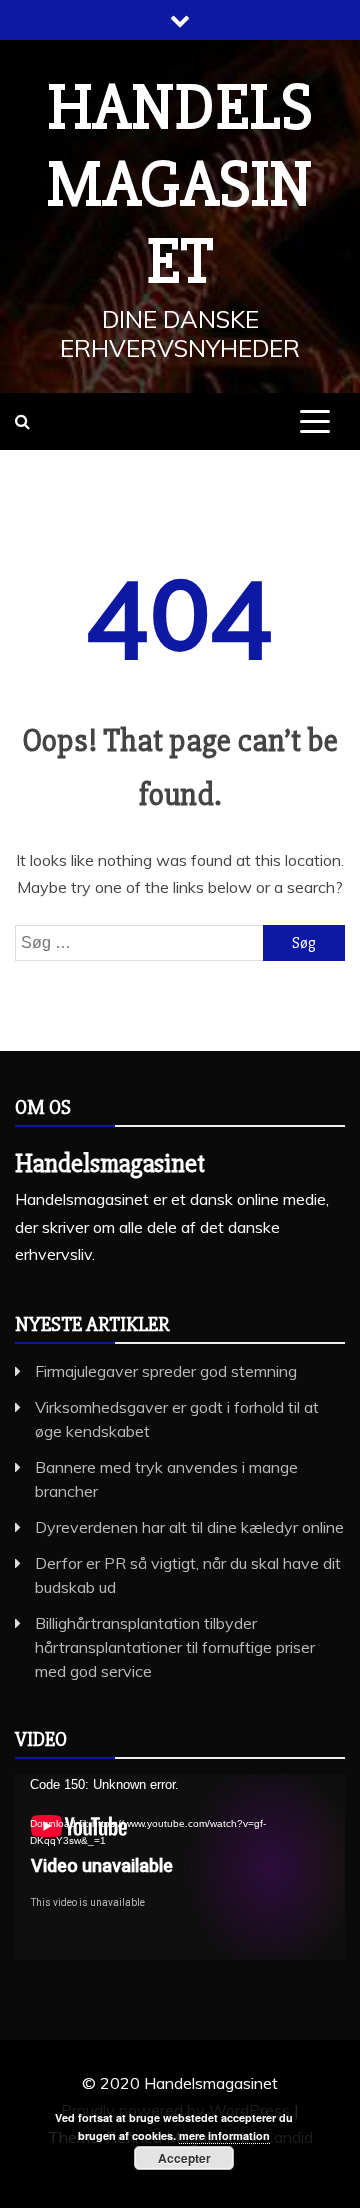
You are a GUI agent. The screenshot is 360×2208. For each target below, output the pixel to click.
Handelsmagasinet (180, 185)
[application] (180, 1867)
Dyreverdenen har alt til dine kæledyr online (189, 1527)
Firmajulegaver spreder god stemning (166, 1371)
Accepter (184, 2158)
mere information (224, 2135)
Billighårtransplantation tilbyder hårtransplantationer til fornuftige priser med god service (175, 1647)
